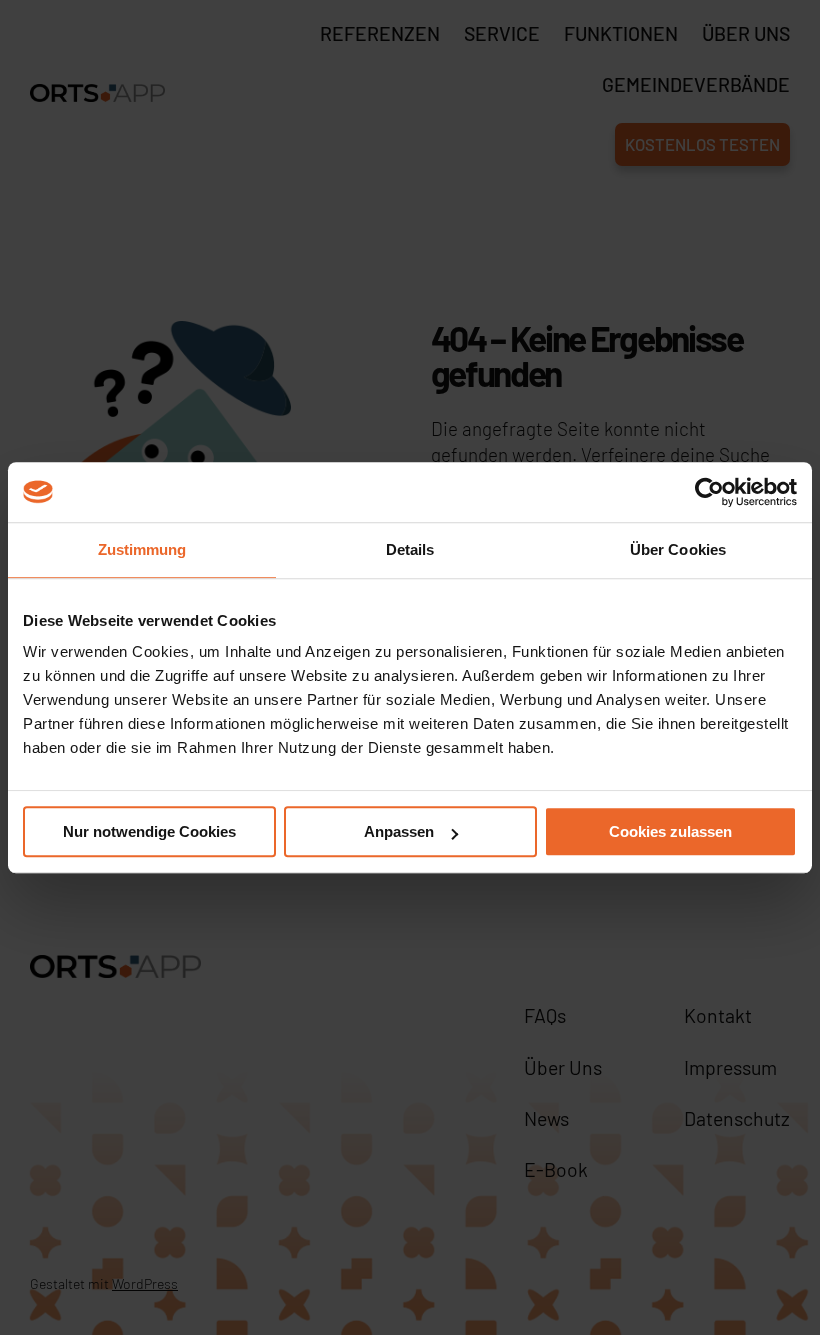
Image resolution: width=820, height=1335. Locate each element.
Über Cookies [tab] (678, 549)
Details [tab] (410, 549)
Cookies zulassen (670, 831)
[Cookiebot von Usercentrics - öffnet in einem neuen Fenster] (709, 492)
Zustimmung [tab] (142, 549)
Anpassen (399, 831)
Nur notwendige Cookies (149, 831)
